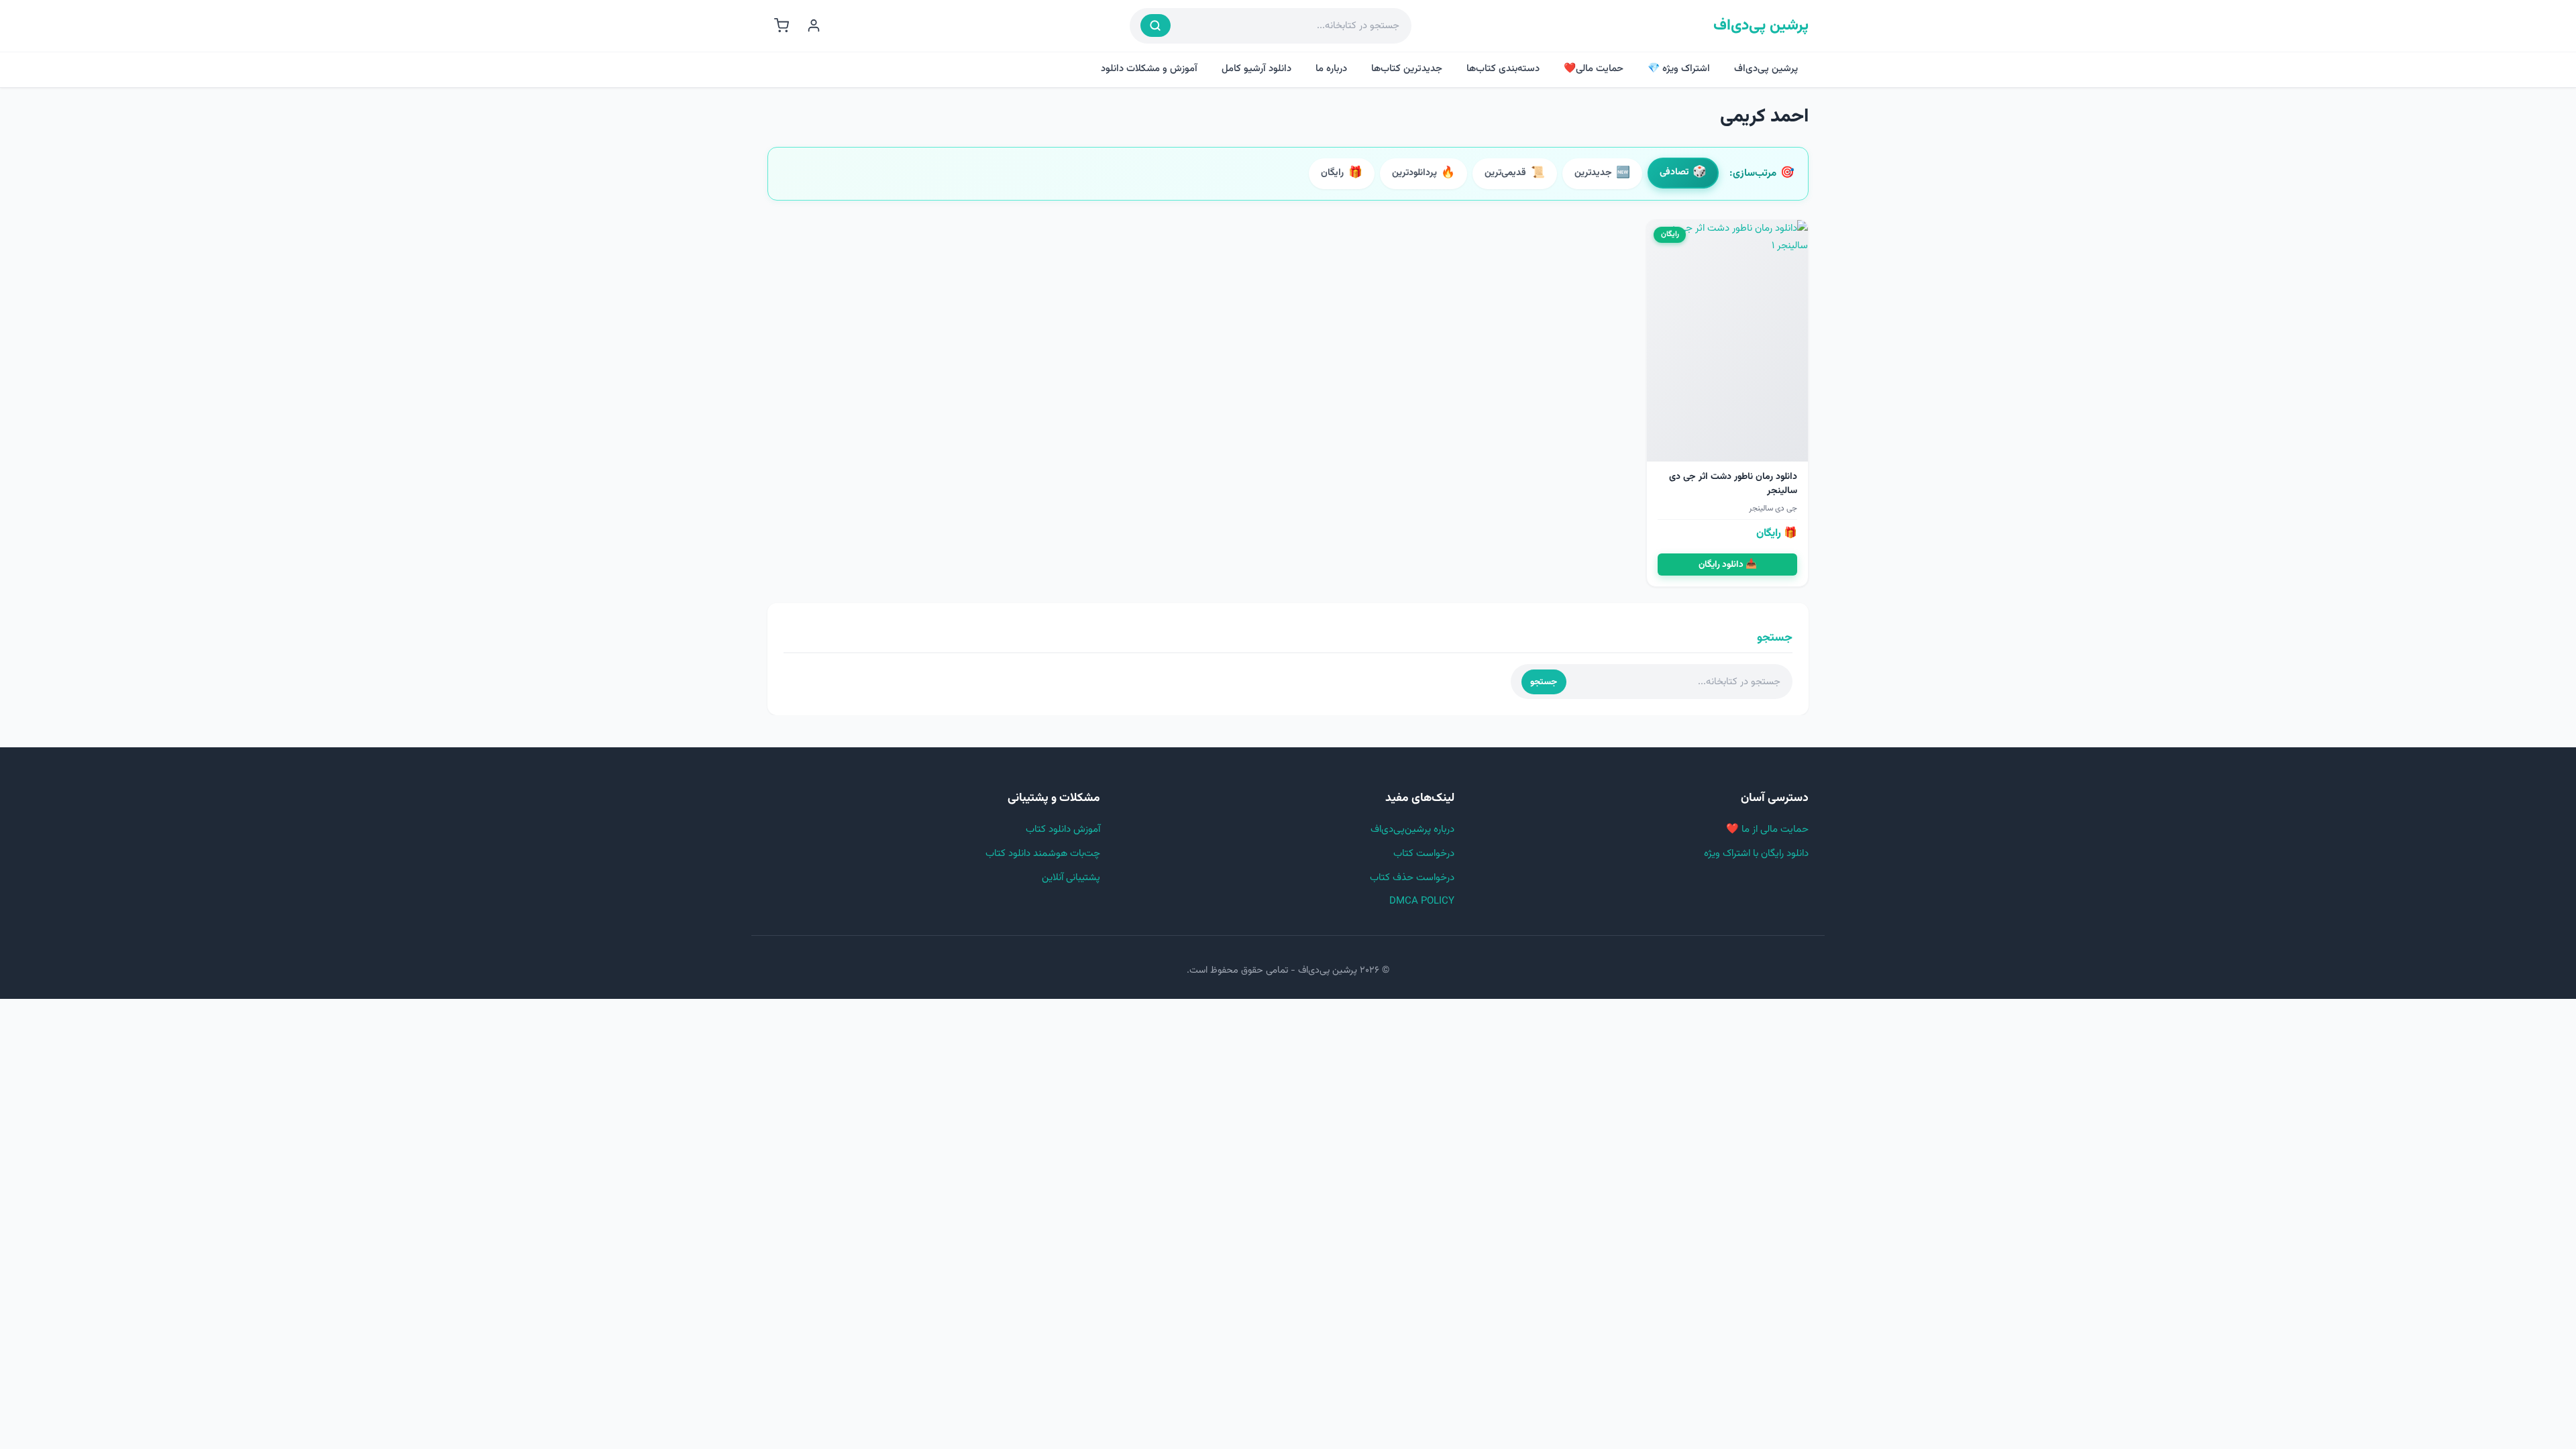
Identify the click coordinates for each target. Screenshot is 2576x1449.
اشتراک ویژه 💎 (1679, 69)
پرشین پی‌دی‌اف (1761, 26)
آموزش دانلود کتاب (1063, 829)
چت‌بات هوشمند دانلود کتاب (1043, 854)
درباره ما (1331, 69)
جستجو (1544, 682)
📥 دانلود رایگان (1728, 565)
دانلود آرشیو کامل (1256, 69)
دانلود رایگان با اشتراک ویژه (1756, 854)
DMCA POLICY (1422, 901)
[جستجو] (1156, 25)
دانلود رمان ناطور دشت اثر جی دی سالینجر (1733, 484)
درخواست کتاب (1424, 854)
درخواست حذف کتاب (1412, 878)
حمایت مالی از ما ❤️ (1767, 829)
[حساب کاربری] (814, 25)
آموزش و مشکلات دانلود (1149, 69)
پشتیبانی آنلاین (1071, 878)
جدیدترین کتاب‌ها (1407, 69)
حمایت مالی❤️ (1594, 69)
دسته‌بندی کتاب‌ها (1503, 69)
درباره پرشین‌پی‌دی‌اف (1412, 829)
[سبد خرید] (782, 25)
